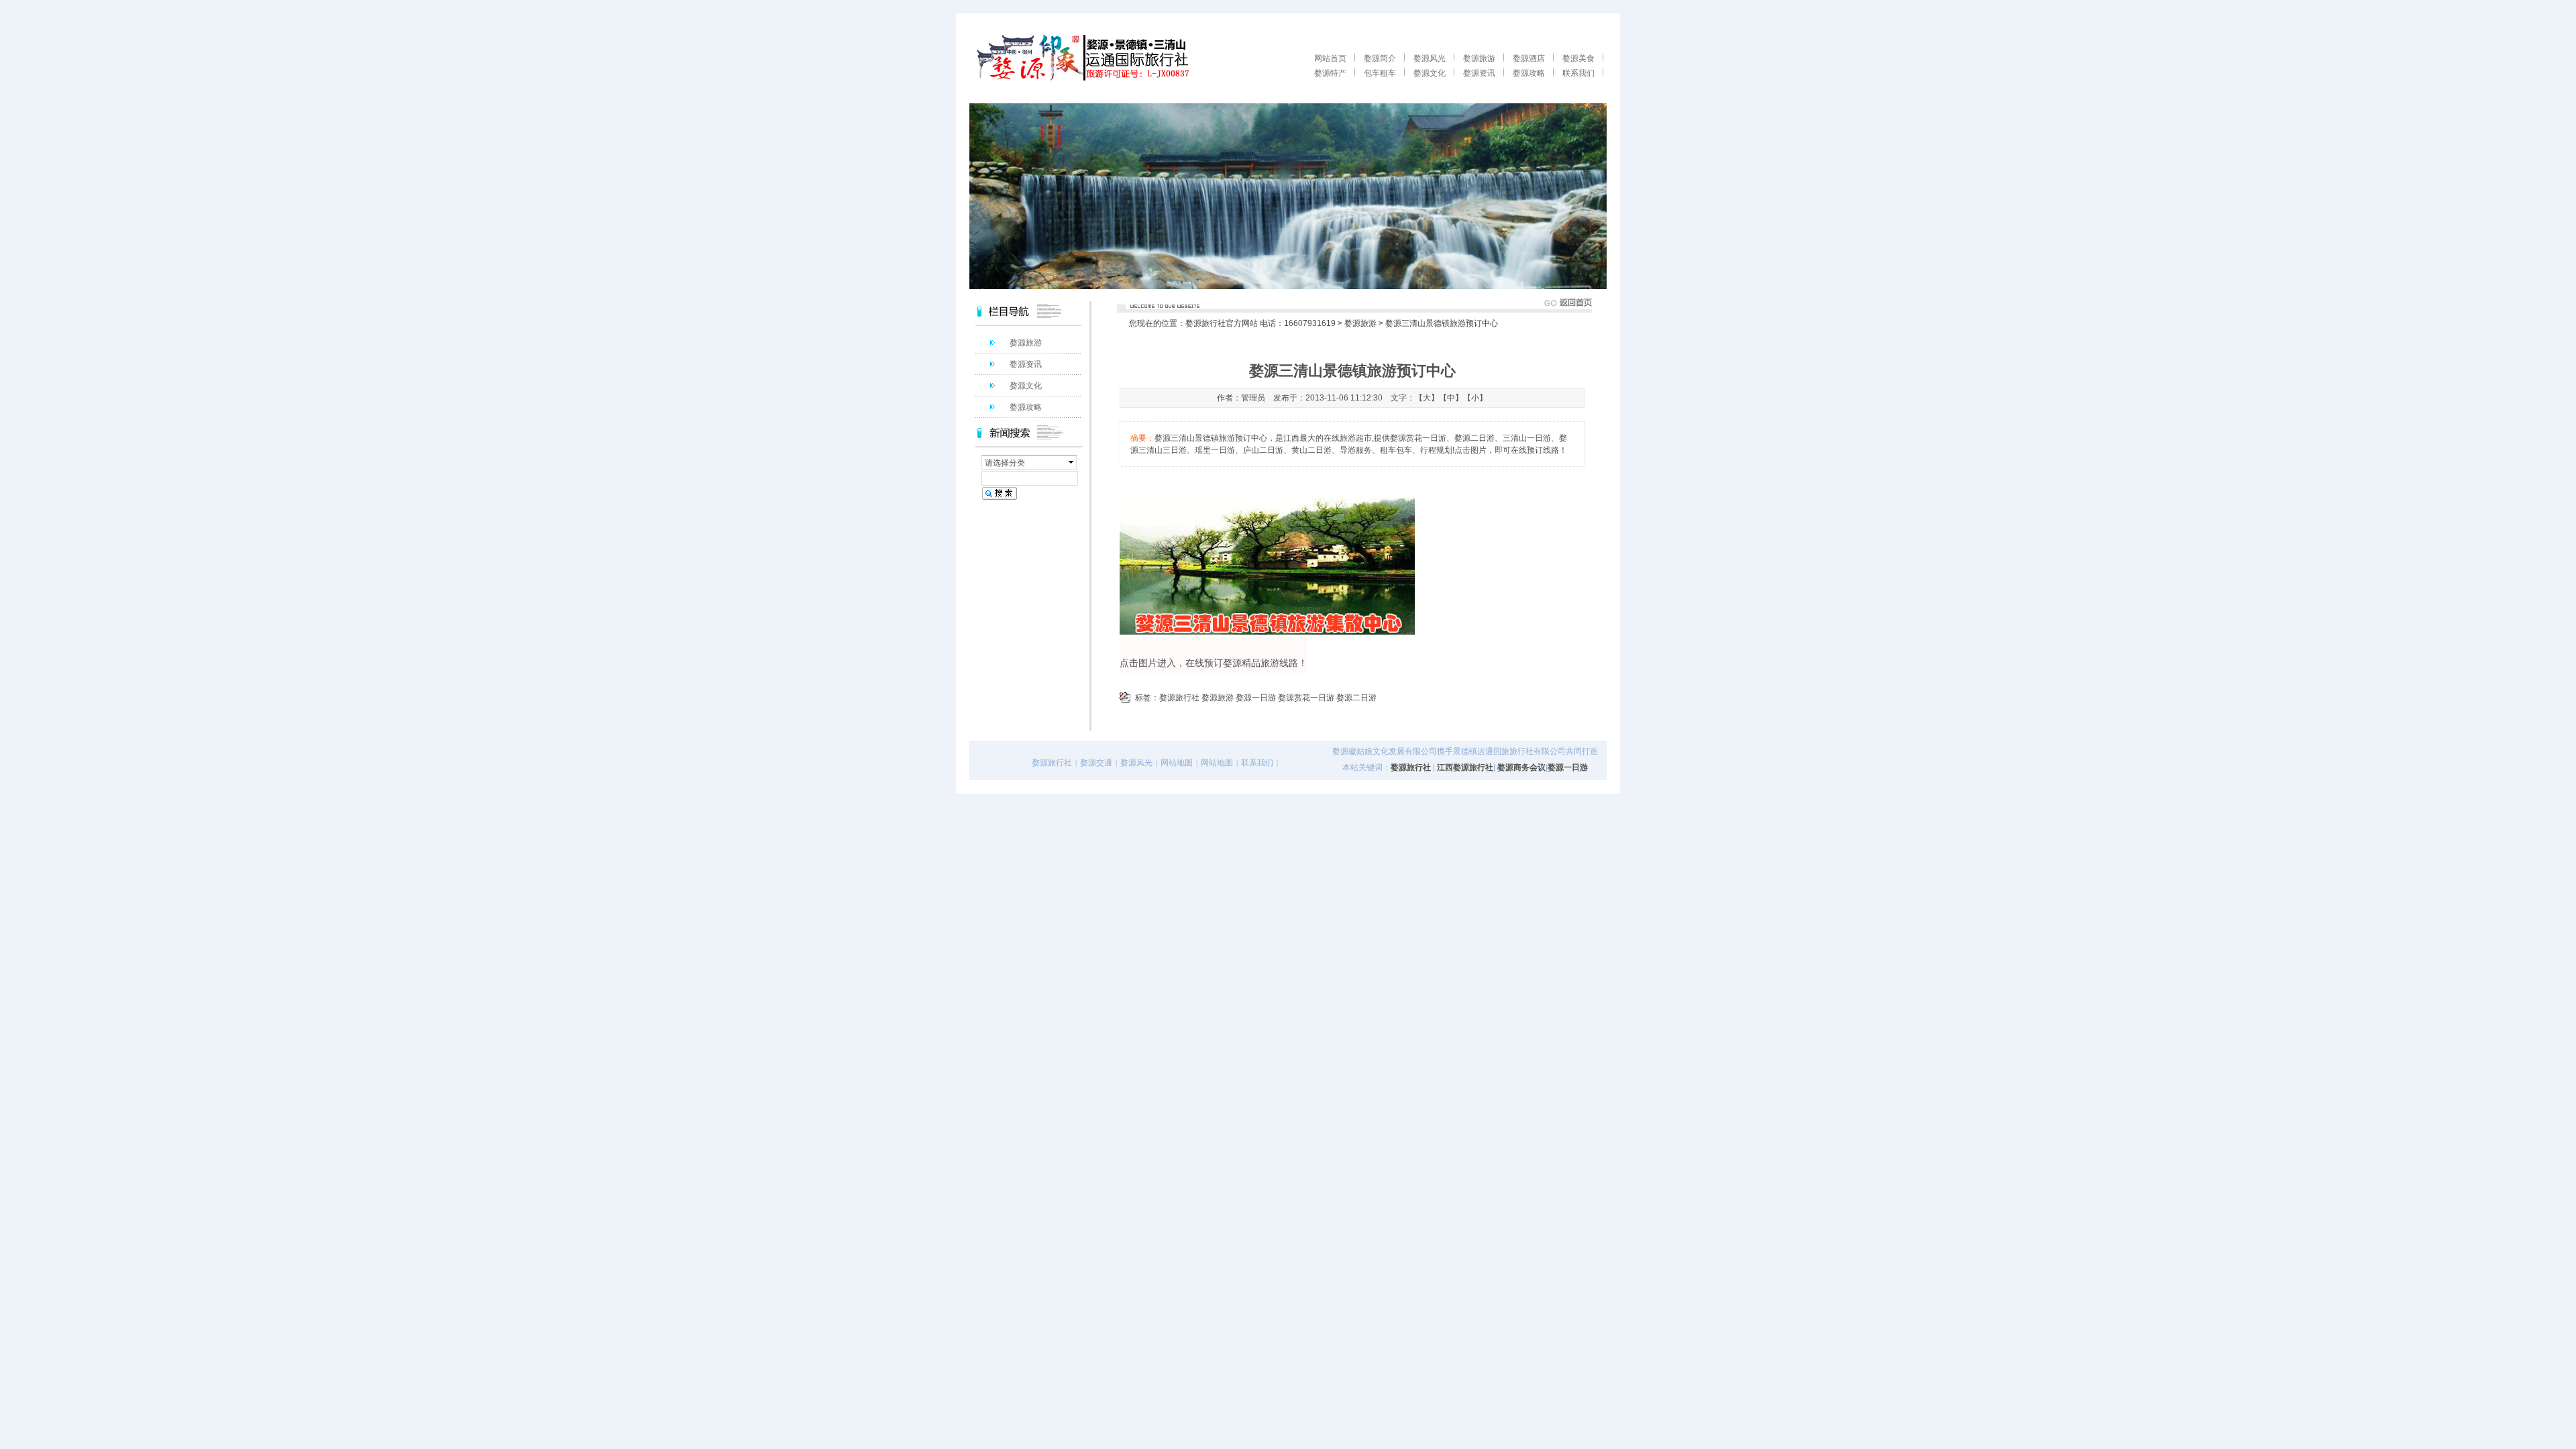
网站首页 (1330, 58)
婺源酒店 (1529, 58)
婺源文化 (1430, 73)
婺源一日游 (1256, 698)
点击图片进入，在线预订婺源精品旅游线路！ (1214, 663)
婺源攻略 (1529, 73)
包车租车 (1380, 73)
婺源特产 (1330, 73)
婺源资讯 (1479, 73)
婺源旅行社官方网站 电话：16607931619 (1260, 323)
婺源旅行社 (1179, 698)
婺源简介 (1380, 58)
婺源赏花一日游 (1306, 698)
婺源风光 (1430, 58)
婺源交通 (1096, 763)
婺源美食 (1578, 58)
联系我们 (1578, 73)
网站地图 (1177, 763)
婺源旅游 (1479, 58)
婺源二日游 (1356, 698)
